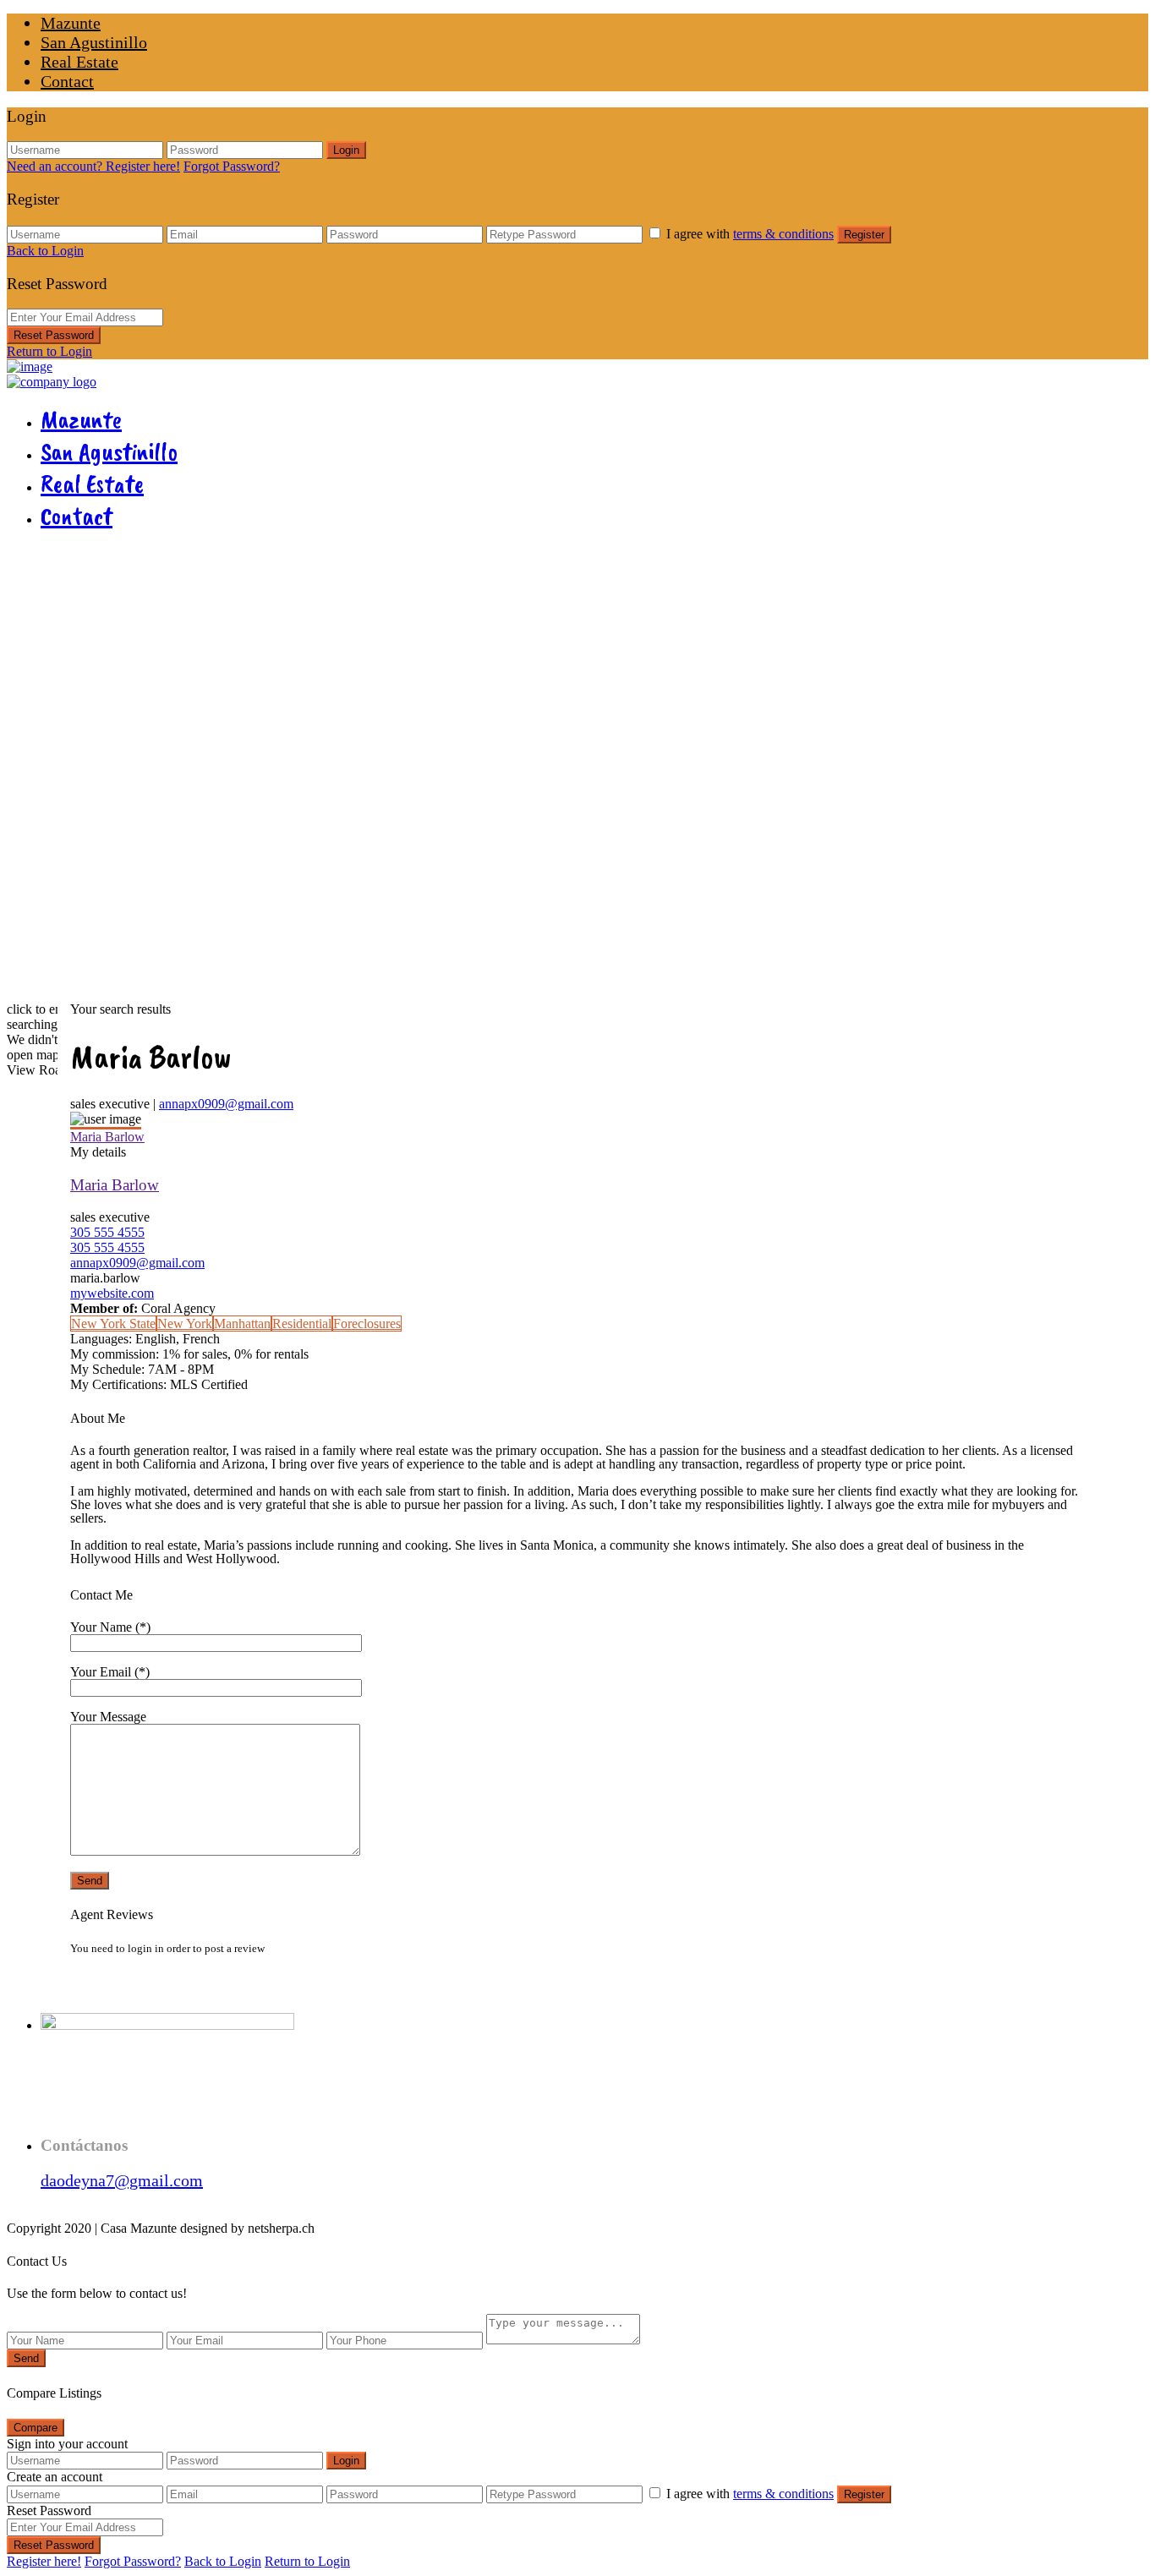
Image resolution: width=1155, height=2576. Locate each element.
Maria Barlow (107, 1137)
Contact (67, 81)
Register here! (44, 2561)
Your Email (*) (110, 1672)
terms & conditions (783, 234)
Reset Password (54, 335)
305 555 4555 (107, 1232)
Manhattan (242, 1324)
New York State (113, 1324)
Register (864, 235)
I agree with (750, 234)
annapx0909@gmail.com (226, 1104)
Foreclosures (367, 1324)
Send (26, 2358)
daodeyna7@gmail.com (122, 2180)
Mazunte (71, 23)
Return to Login (49, 351)
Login (346, 150)
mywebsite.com (112, 1293)
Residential (302, 1324)
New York (185, 1324)
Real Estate (79, 62)
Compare (36, 2428)
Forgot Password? (232, 166)
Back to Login (45, 251)
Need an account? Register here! (93, 166)
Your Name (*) (110, 1627)
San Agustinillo (94, 42)
